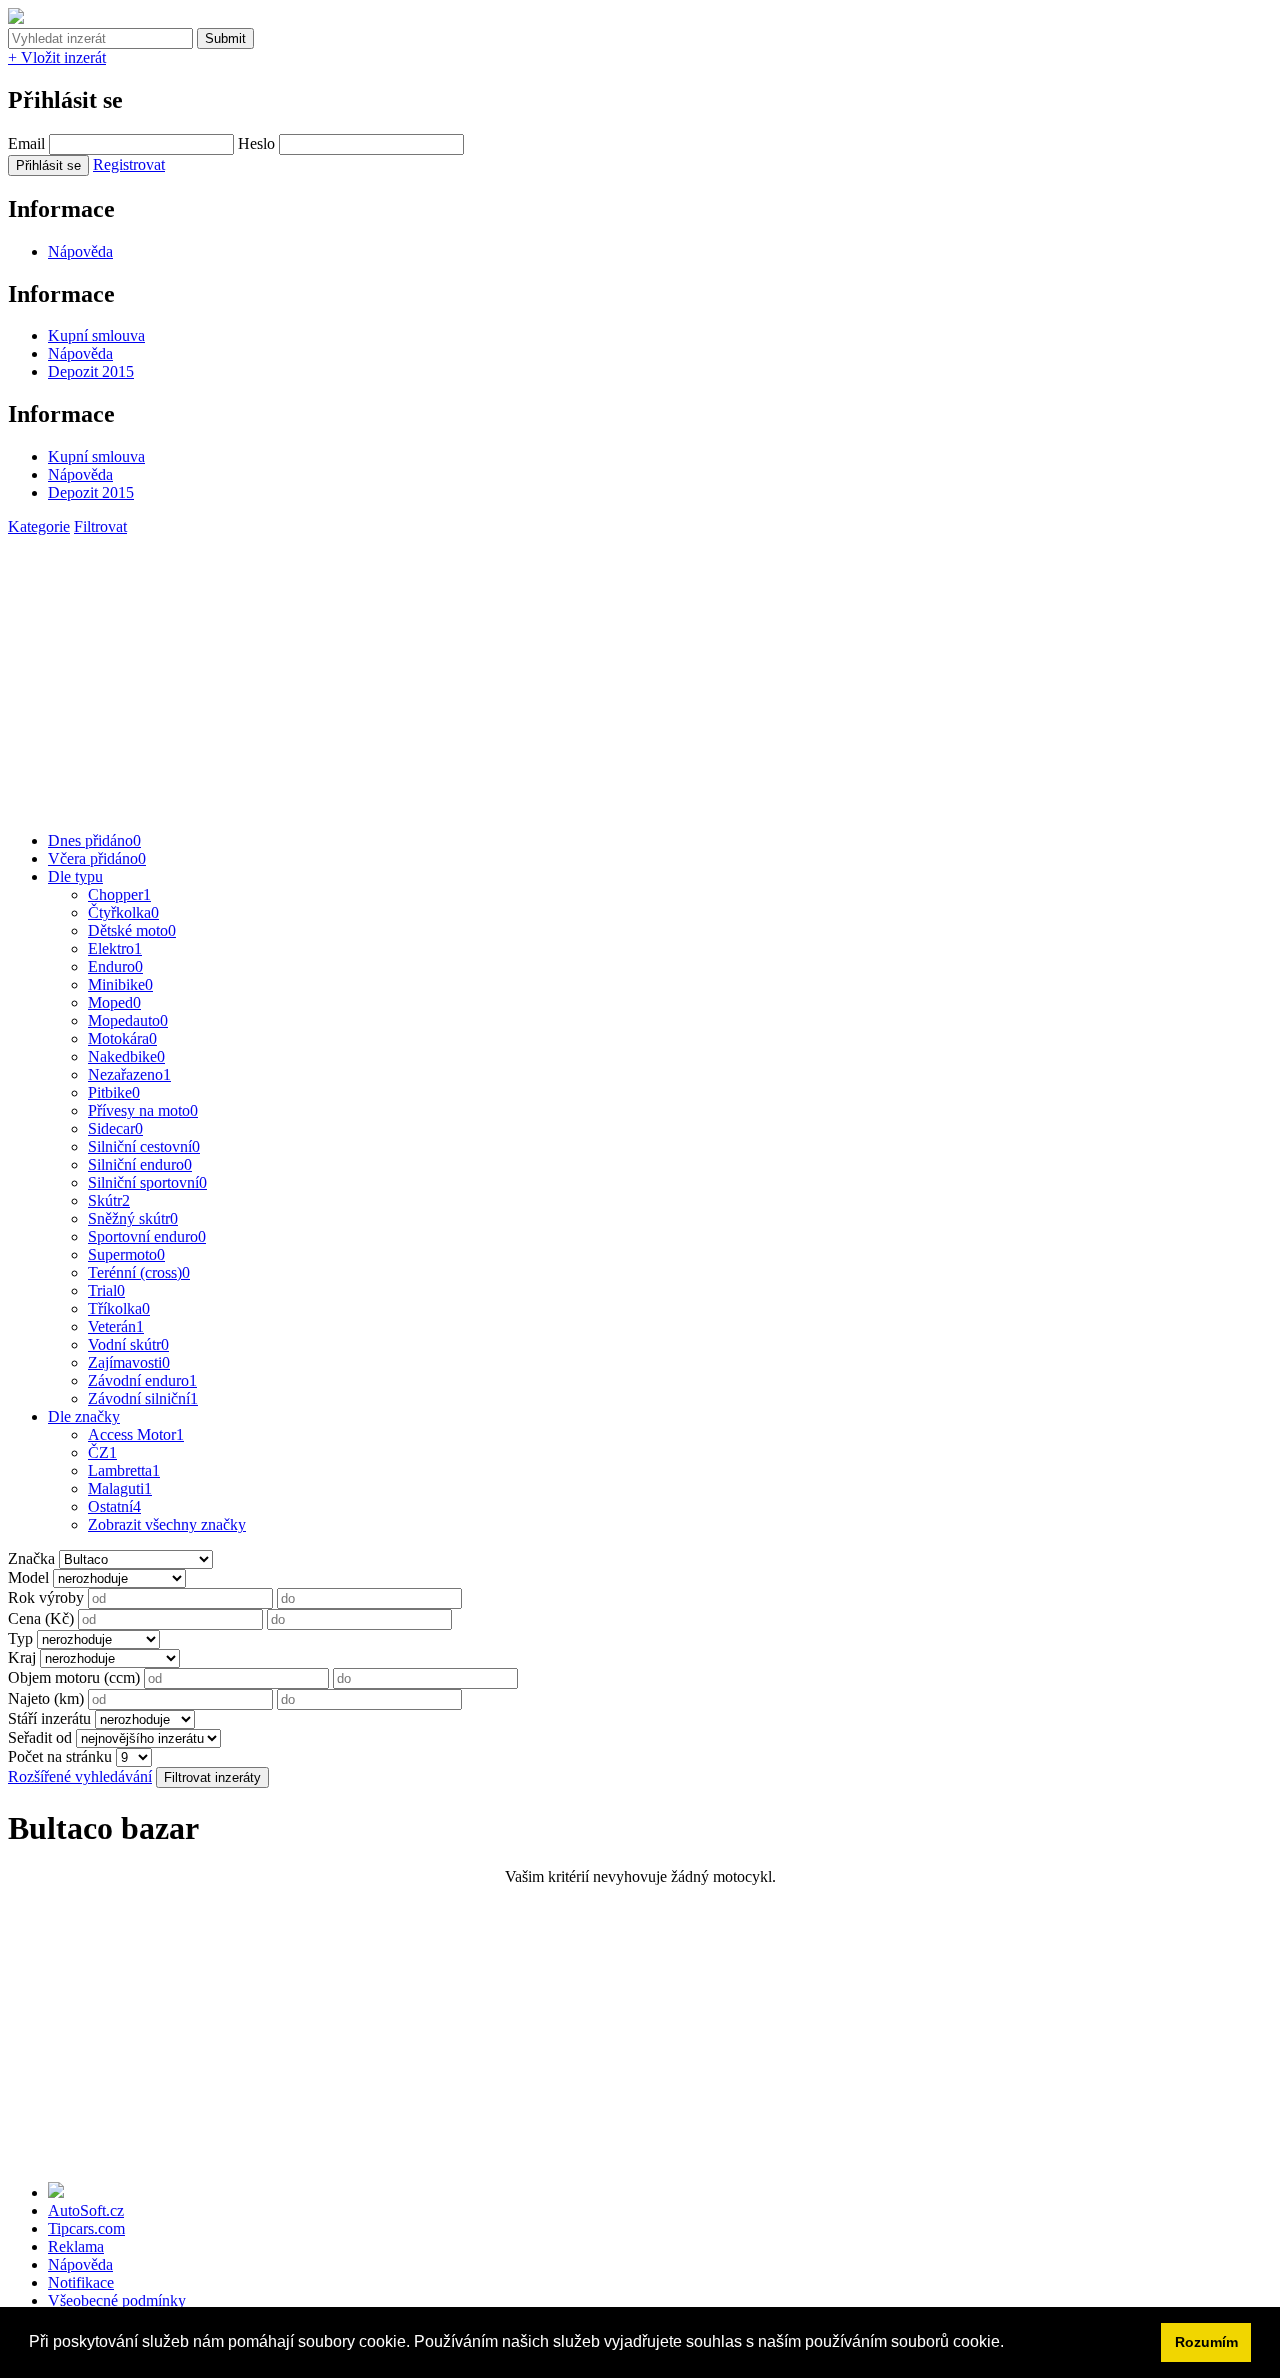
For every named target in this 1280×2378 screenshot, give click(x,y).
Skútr (109, 1200)
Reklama (76, 2246)
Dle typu (75, 876)
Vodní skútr (128, 1344)
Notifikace (81, 2282)
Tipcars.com (86, 2228)
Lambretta (124, 1470)
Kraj (22, 1657)
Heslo (256, 143)
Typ (20, 1638)
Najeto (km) (46, 1698)
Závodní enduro (142, 1380)
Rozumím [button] (1206, 2342)
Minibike (120, 984)
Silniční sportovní (147, 1182)
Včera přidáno (97, 858)
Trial (106, 1290)
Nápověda (80, 251)
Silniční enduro (140, 1164)
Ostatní (114, 1506)
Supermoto (126, 1254)
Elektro (115, 948)
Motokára (122, 1038)
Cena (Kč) (41, 1618)
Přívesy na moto (143, 1110)
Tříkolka (119, 1308)
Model (28, 1577)
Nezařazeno (129, 1074)
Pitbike (114, 1092)
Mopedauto (128, 1020)
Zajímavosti (129, 1362)
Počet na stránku (60, 1756)
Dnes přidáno (94, 840)
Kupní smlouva (96, 335)
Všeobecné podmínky (117, 2300)
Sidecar (115, 1128)
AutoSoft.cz (86, 2210)
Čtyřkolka (123, 912)
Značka (31, 1558)
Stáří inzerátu (49, 1718)
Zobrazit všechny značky (167, 1524)
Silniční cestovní (144, 1146)
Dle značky (84, 1416)
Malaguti (120, 1488)
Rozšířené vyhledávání (80, 1776)
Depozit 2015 (91, 371)
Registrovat (129, 164)
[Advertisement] (608, 676)
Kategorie (39, 526)
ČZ (102, 1452)
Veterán (116, 1326)
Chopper (119, 894)
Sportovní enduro (147, 1236)
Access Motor (136, 1434)
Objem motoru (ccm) (74, 1677)
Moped (114, 1002)
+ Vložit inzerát (57, 57)
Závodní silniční (143, 1398)
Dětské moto (132, 930)
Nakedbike (126, 1056)
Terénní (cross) (139, 1272)
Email (26, 143)
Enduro (115, 966)
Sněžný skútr (133, 1218)
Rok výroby (46, 1597)
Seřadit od (40, 1737)
